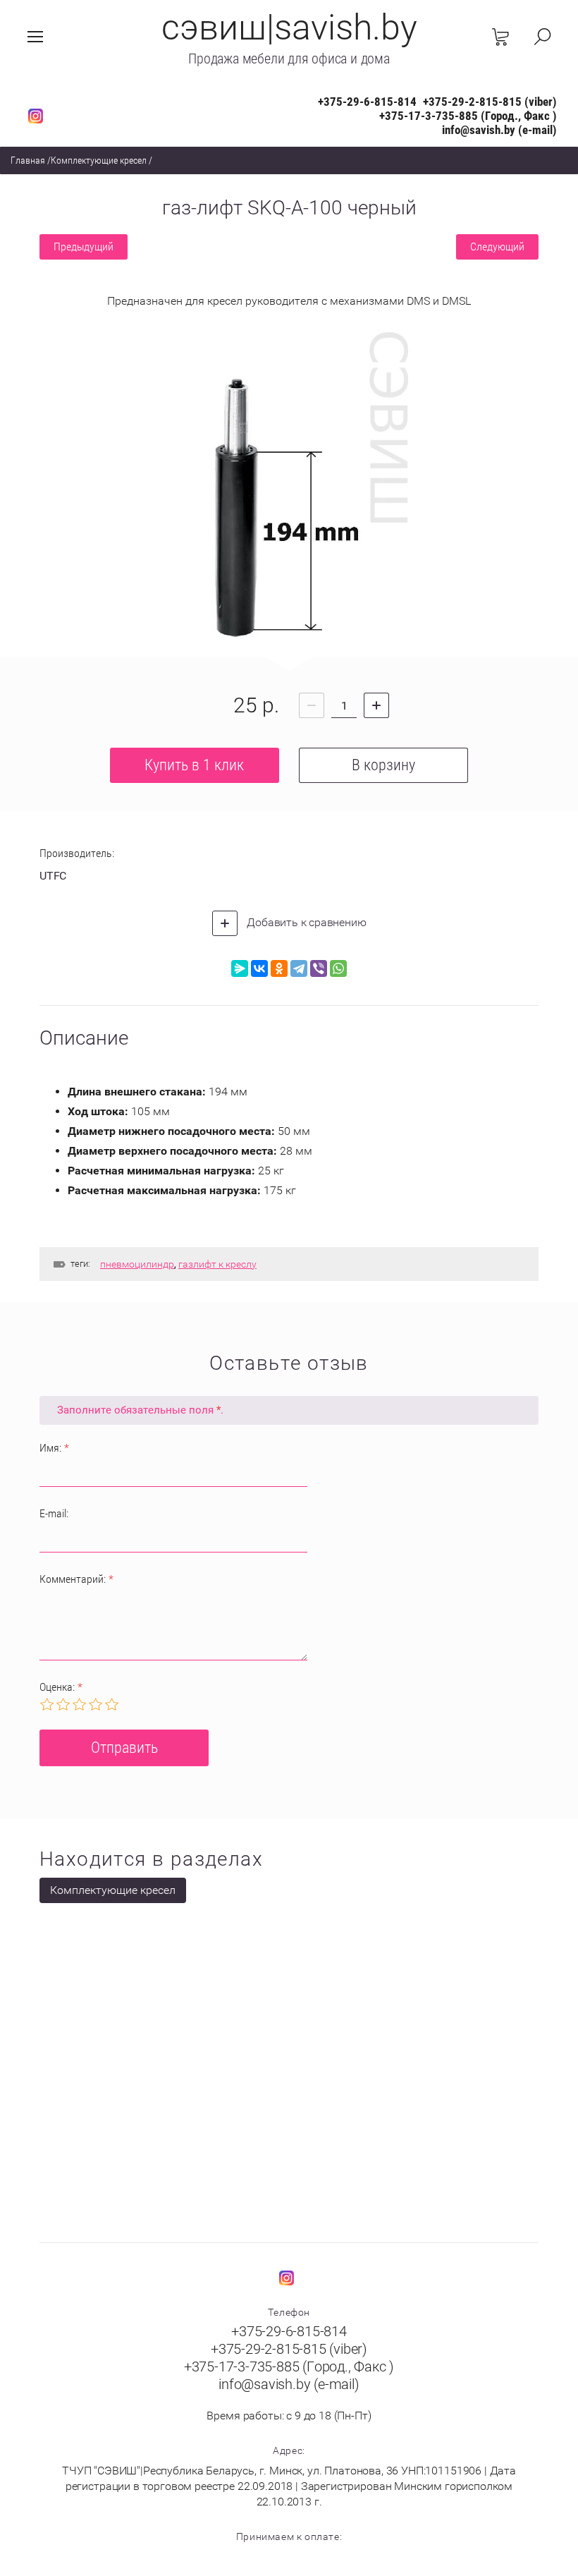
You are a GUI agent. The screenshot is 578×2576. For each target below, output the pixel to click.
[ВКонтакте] (259, 968)
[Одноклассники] (279, 968)
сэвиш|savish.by (289, 28)
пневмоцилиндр (137, 1264)
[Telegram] (299, 968)
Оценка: (61, 1687)
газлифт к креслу (217, 1264)
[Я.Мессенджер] (240, 968)
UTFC (53, 876)
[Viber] (319, 968)
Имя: (54, 1448)
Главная (28, 160)
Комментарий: (76, 1579)
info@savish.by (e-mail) (499, 130)
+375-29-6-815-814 (367, 102)
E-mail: (54, 1513)
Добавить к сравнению (306, 922)
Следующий (497, 247)
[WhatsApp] (338, 968)
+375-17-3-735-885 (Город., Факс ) (468, 116)
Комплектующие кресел (99, 160)
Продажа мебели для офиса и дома (289, 59)
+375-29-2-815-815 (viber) (490, 102)
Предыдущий (84, 247)
